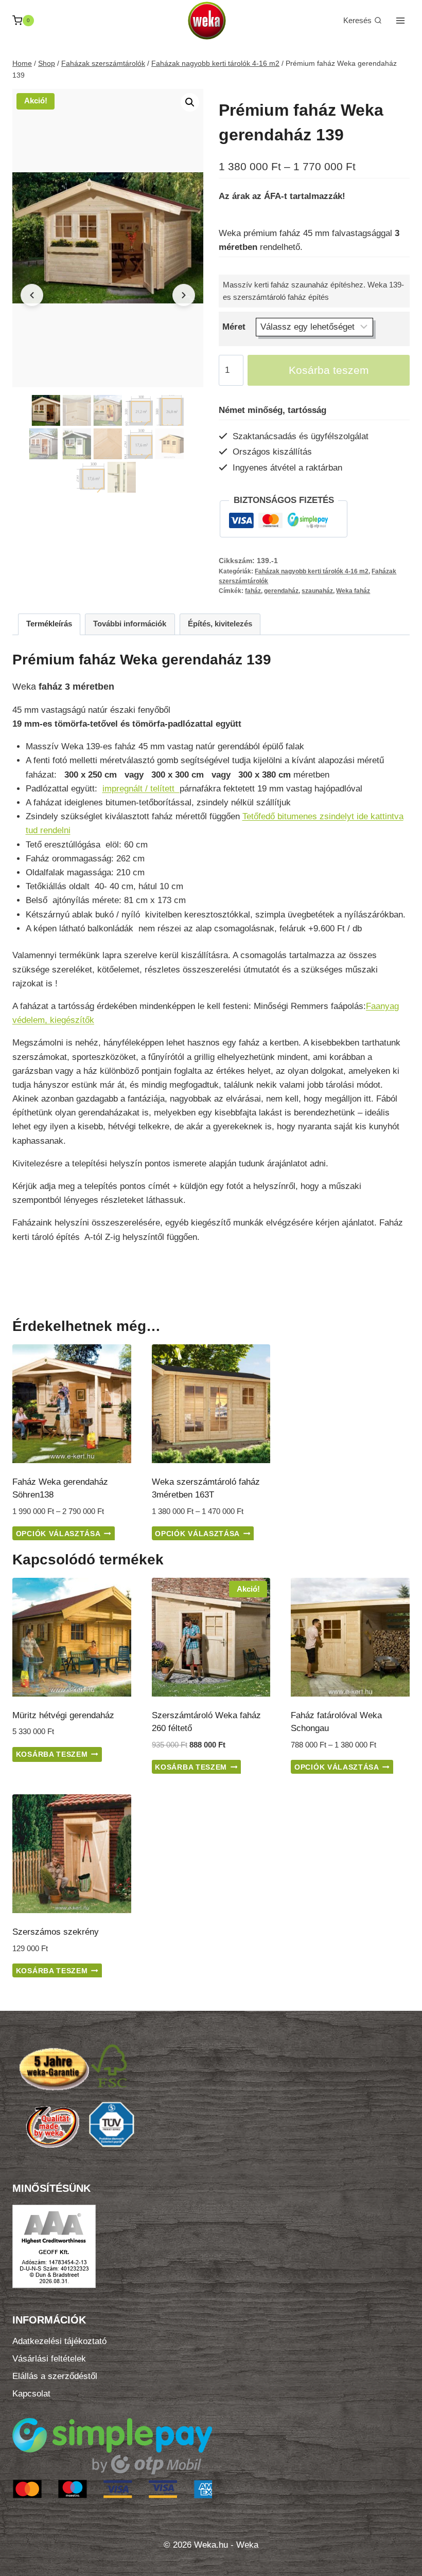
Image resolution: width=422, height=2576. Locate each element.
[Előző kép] (32, 295)
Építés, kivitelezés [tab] (220, 624)
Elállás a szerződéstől (55, 2376)
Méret (234, 327)
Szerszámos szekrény (56, 1932)
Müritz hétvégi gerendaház (63, 1715)
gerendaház (281, 591)
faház (253, 591)
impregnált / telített (141, 789)
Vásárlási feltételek (49, 2359)
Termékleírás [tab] (49, 624)
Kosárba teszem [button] (52, 1754)
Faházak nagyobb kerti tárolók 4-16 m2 (312, 571)
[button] (190, 102)
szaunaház (317, 591)
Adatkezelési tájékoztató (59, 2341)
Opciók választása (58, 1534)
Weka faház (353, 591)
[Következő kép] (184, 295)
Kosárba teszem (329, 370)
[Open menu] (400, 20)
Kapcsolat (31, 2394)
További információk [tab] (130, 624)
